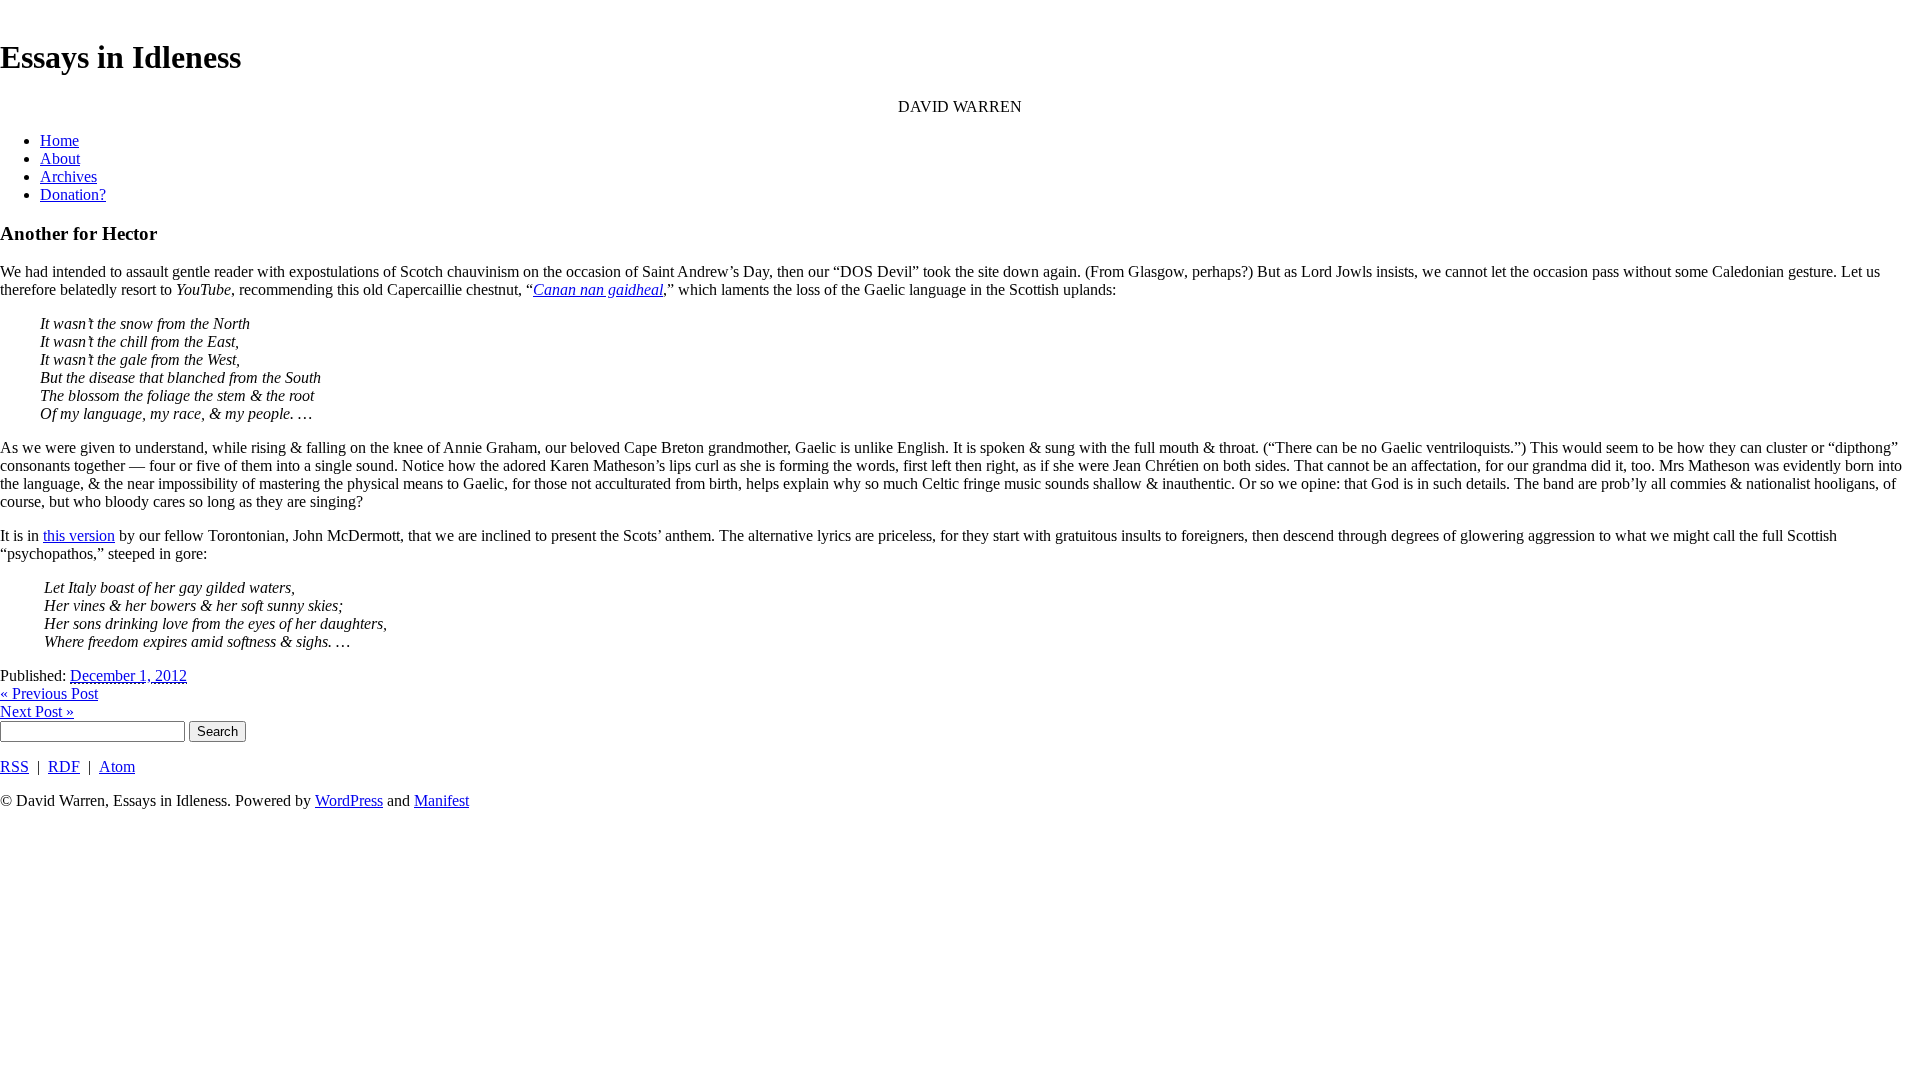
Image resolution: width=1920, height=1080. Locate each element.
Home (59, 140)
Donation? (73, 194)
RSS (14, 766)
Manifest (441, 800)
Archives (68, 176)
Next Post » (37, 711)
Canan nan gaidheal (598, 289)
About (60, 158)
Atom (117, 766)
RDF (64, 766)
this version (79, 535)
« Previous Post (49, 693)
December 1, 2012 (128, 675)
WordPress (349, 800)
